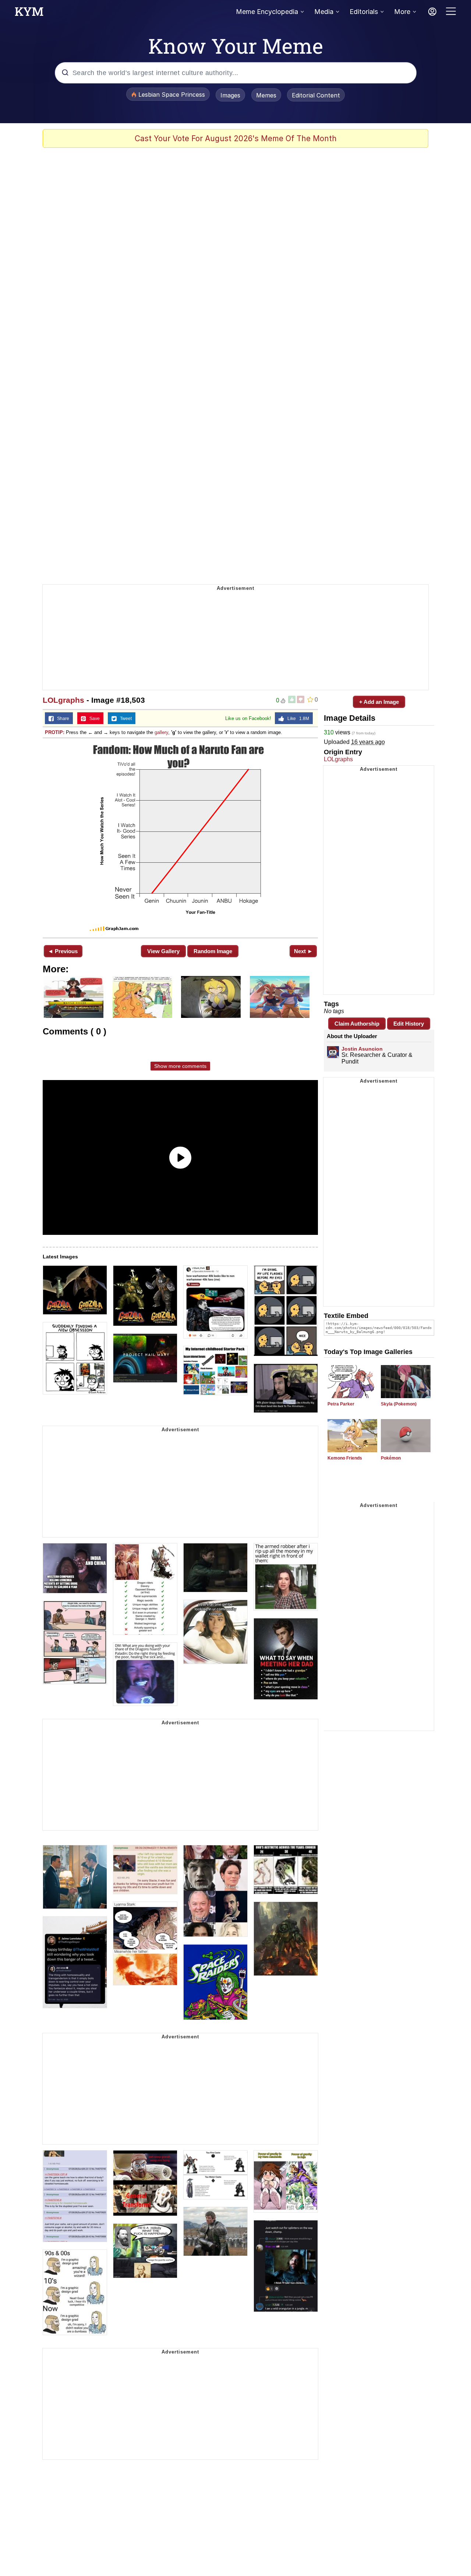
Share (61, 719)
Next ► (303, 951)
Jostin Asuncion (362, 1049)
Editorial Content (316, 95)
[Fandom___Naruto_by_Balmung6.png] (180, 837)
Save (93, 719)
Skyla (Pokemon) (399, 1404)
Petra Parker (341, 1404)
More (402, 12)
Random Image (213, 951)
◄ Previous (63, 951)
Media (324, 12)
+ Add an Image (379, 702)
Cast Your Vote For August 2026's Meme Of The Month (236, 138)
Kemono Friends (345, 1458)
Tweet (124, 719)
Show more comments (180, 1066)
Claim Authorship (357, 1024)
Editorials (364, 12)
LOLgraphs (63, 700)
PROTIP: (55, 732)
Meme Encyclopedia (267, 12)
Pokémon (391, 1458)
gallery (161, 732)
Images (230, 95)
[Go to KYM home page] (29, 14)
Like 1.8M (297, 719)
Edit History (409, 1024)
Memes (266, 95)
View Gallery (163, 951)
